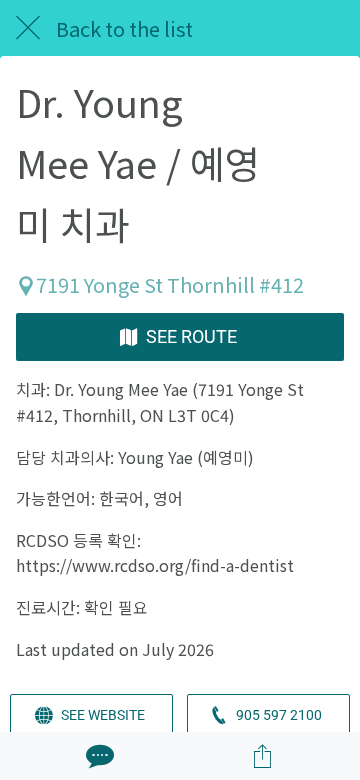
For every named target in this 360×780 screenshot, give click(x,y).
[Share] (262, 756)
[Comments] (98, 756)
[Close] (28, 28)
